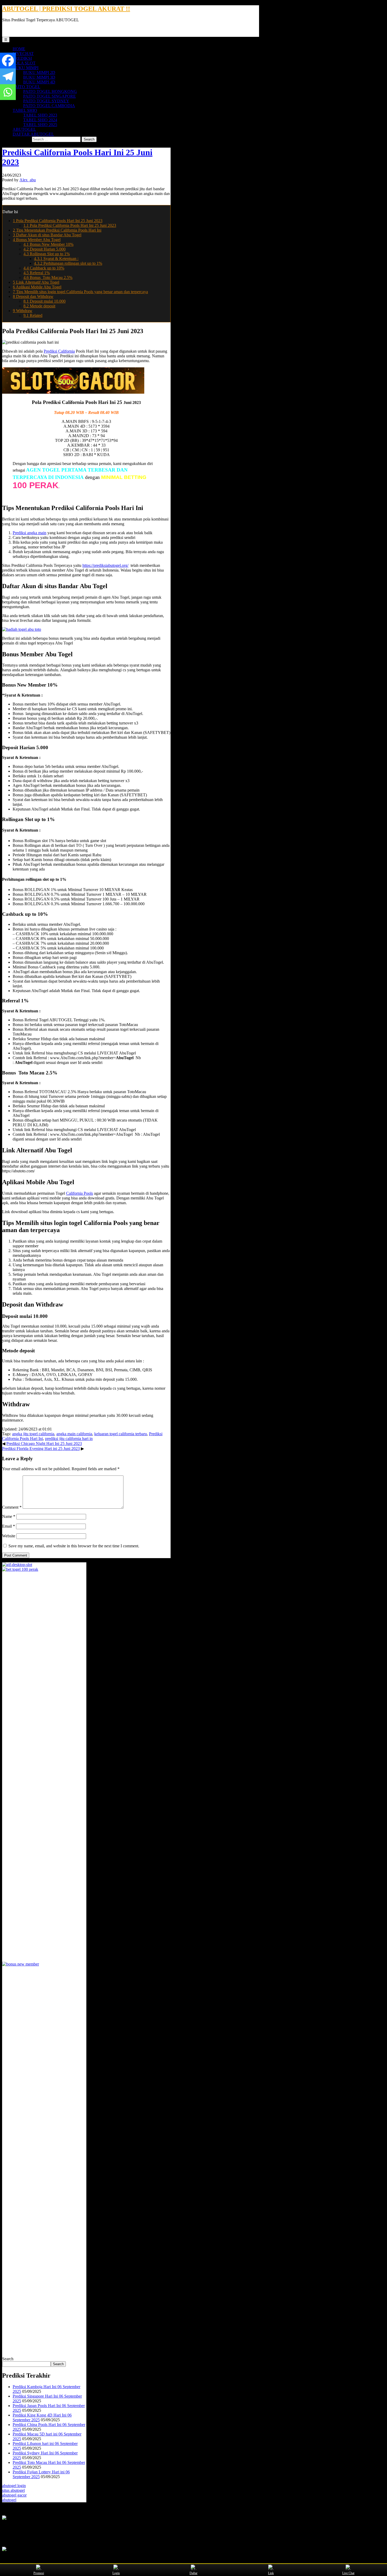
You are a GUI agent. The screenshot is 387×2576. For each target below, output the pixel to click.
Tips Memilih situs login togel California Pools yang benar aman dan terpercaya (80, 292)
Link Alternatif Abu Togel (36, 282)
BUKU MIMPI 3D (39, 77)
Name (9, 1516)
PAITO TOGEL (26, 87)
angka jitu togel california (33, 1434)
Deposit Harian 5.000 (44, 249)
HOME (19, 49)
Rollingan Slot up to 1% (47, 254)
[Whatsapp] (8, 92)
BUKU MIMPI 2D (39, 72)
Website (9, 1536)
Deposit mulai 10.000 (44, 301)
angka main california (74, 1434)
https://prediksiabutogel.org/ (105, 565)
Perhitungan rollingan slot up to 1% (68, 263)
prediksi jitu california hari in (69, 1439)
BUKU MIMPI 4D (39, 82)
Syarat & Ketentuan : (56, 259)
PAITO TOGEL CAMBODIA (49, 106)
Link (271, 2573)
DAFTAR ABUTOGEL (33, 134)
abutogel (9, 2500)
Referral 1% (37, 273)
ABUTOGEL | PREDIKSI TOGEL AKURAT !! (66, 9)
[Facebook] (8, 61)
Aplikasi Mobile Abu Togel (37, 287)
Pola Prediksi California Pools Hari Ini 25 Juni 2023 (58, 221)
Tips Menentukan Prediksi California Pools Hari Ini (57, 230)
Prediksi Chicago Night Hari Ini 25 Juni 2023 (44, 1444)
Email (9, 1526)
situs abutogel (13, 2490)
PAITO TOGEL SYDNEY (46, 101)
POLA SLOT (24, 63)
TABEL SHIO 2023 (40, 115)
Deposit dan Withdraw (33, 296)
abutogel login (14, 2486)
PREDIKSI (22, 58)
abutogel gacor (14, 2495)
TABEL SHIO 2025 (40, 125)
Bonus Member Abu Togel (37, 240)
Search (8, 2359)
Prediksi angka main (29, 533)
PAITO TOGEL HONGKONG (50, 91)
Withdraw (23, 311)
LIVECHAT (23, 54)
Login (116, 2573)
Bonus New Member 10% (48, 244)
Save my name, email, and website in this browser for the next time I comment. (74, 1546)
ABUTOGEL (24, 129)
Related (33, 315)
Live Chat (348, 2573)
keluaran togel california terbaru (121, 1434)
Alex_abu (28, 180)
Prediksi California (59, 351)
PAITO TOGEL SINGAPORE (49, 96)
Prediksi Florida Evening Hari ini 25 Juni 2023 (41, 1449)
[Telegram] (8, 76)
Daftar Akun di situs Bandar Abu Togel (47, 235)
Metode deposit (39, 306)
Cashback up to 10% (44, 268)
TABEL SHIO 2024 (40, 120)
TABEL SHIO (25, 110)
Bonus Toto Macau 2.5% (48, 277)
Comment (12, 1507)
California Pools (80, 1193)
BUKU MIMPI (26, 68)
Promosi (39, 2573)
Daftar (193, 2573)
